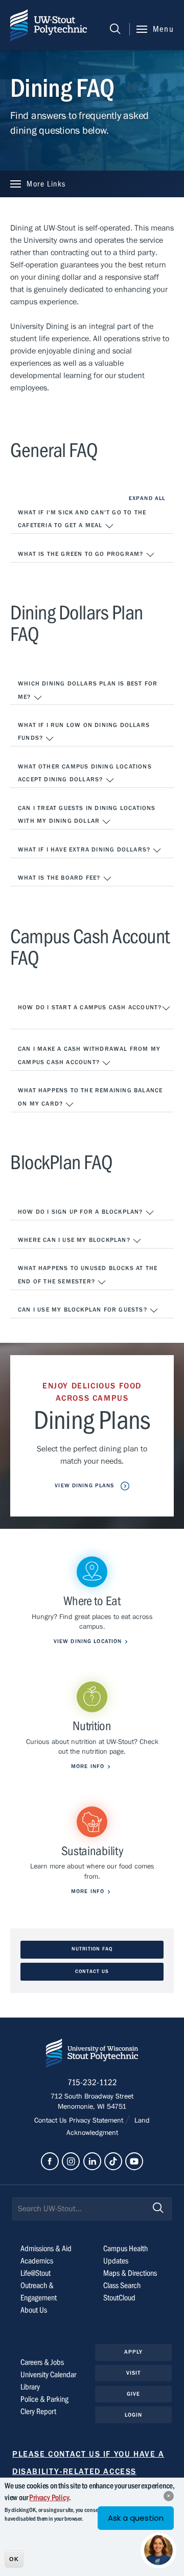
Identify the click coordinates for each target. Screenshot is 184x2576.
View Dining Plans (85, 1486)
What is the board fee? (60, 878)
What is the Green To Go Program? (82, 554)
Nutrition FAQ (92, 1949)
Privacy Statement (97, 2121)
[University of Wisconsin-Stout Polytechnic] (92, 2055)
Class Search (122, 2286)
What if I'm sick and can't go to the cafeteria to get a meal (82, 519)
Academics (37, 2261)
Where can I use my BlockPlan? (75, 1240)
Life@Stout (36, 2273)
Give (133, 2394)
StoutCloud (119, 2298)
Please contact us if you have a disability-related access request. (88, 2472)
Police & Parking (44, 2399)
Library (30, 2387)
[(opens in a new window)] (50, 2161)
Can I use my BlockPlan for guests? (84, 1310)
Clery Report (38, 2412)
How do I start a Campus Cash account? (90, 1007)
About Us (34, 2310)
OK (14, 2559)
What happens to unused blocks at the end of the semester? (88, 1275)
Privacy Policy (49, 2498)
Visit (134, 2373)
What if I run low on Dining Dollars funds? (84, 732)
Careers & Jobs (42, 2362)
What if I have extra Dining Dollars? (85, 849)
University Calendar (48, 2375)
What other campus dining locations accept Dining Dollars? (85, 773)
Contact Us (92, 1972)
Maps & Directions (130, 2273)
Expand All (147, 498)
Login (134, 2415)
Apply (134, 2352)
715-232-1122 (92, 2083)
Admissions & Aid (46, 2249)
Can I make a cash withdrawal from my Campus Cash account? (89, 1055)
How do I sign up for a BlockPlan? (82, 1212)
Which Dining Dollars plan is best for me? (88, 690)
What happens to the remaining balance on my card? (90, 1097)
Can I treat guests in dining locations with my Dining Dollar (87, 815)
